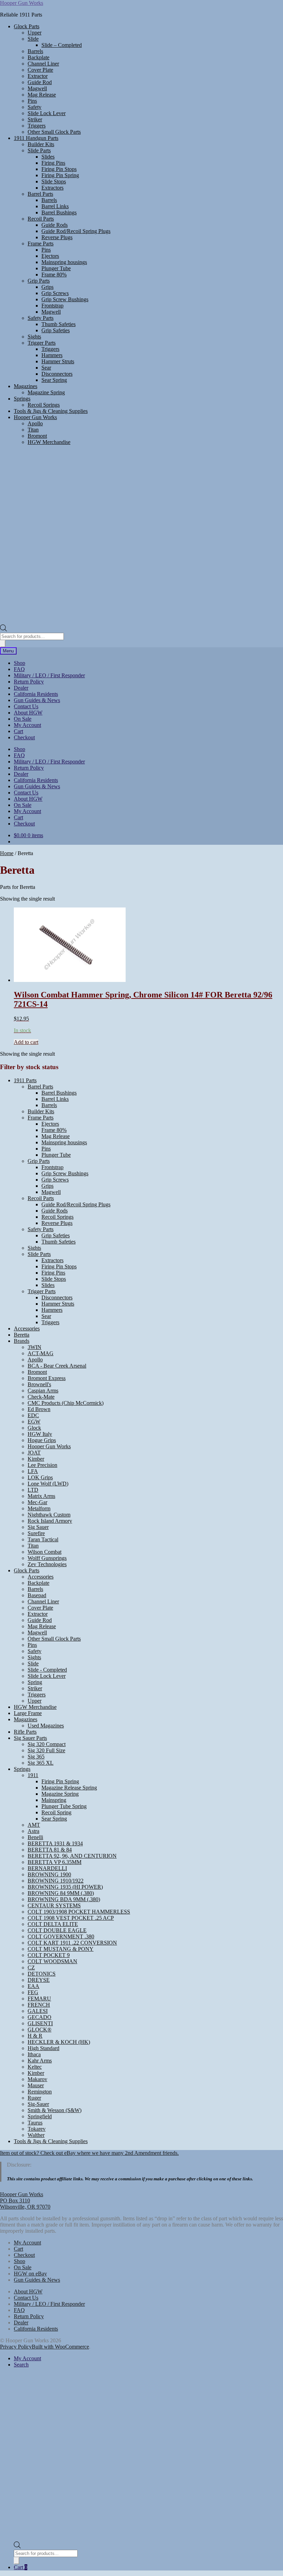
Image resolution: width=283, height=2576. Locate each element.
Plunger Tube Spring (64, 1806)
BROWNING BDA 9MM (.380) (64, 1899)
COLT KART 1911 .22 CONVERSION (72, 1943)
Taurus (35, 2123)
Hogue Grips (42, 1440)
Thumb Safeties (58, 324)
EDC (33, 1415)
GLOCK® (40, 2030)
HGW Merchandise (49, 442)
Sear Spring (54, 380)
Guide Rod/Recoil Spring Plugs (76, 231)
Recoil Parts (41, 219)
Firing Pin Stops (59, 169)
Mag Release (42, 95)
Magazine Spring (46, 392)
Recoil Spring (56, 1812)
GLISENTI (40, 2023)
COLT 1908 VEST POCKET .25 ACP (71, 1918)
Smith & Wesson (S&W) (55, 2110)
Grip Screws (55, 293)
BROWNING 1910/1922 (56, 1881)
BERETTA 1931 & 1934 (55, 1843)
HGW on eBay (30, 2274)
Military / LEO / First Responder (49, 675)
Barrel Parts (40, 194)
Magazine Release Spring (69, 1788)
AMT (34, 1825)
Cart (18, 731)
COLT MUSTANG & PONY (61, 1949)
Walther (36, 2135)
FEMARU (39, 1999)
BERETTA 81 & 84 (50, 1850)
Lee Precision (42, 1465)
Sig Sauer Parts (30, 1738)
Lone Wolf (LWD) (48, 1484)
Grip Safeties (56, 330)
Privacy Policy (16, 2347)
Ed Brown (39, 1409)
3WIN (35, 1347)
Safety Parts (41, 318)
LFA (33, 1471)
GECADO (40, 2017)
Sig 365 (36, 1757)
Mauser (36, 2085)
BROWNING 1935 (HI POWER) (65, 1887)
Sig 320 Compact (47, 1744)
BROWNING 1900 (49, 1874)
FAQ (19, 669)
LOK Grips (40, 1477)
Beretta (22, 1335)
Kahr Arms (40, 2061)
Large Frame (28, 1713)
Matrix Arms (41, 1496)
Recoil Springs (44, 405)
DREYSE (39, 1980)
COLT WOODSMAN (52, 1961)
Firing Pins (53, 163)
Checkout (24, 737)
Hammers (52, 355)
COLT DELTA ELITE (53, 1924)
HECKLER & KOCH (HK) (59, 2042)
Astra (33, 1831)
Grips (47, 287)
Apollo (35, 423)
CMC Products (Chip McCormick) (66, 1403)
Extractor (38, 76)
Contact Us (26, 706)
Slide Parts (39, 150)
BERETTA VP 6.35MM (55, 1862)
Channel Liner (43, 64)
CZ (31, 1968)
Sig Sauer (38, 1527)
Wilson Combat (45, 1552)
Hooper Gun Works (22, 3)
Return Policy (29, 682)
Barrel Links (55, 206)
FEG (33, 1992)
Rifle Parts (25, 1732)
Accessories (27, 1328)
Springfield (40, 2116)
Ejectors (50, 256)
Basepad (37, 1595)
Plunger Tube (56, 268)
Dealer (21, 688)
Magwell (37, 88)
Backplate (38, 57)
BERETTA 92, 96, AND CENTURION (72, 1856)
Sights (34, 337)
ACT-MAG (41, 1353)
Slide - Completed (47, 1670)
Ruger (34, 2098)
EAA (33, 1986)
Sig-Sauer (38, 2104)
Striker (35, 119)
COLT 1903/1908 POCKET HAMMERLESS (79, 1912)
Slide (33, 39)
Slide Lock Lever (47, 113)
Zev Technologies (47, 1564)
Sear (46, 368)
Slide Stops (54, 181)
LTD (33, 1490)
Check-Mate (41, 1397)
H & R (35, 2036)
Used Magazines (46, 1726)
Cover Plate (40, 70)
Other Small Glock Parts (54, 132)
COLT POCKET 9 (49, 1955)
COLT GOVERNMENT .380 (61, 1936)
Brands (22, 1341)
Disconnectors (57, 374)
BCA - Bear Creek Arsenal (57, 1366)
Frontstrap (52, 306)
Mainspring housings (64, 262)
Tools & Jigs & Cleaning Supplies (51, 411)
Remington (40, 2092)
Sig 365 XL (41, 1763)
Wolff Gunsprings (47, 1558)
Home (7, 853)
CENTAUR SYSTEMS (54, 1905)
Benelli (35, 1837)
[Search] (3, 644)
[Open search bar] (3, 630)
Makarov (37, 2079)
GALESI (38, 2011)
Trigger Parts (42, 343)
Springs (22, 399)
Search (21, 2365)
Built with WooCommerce (60, 2347)
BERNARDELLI (47, 1868)
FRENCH (39, 2005)
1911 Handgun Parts (36, 138)
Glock (34, 1428)
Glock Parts (27, 26)
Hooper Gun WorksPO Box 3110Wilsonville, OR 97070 (25, 2200)
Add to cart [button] (26, 1042)
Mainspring (54, 1800)
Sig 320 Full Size (46, 1750)
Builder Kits (41, 144)
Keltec (35, 2067)
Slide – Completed (62, 45)
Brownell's (39, 1384)
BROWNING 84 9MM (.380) (61, 1893)
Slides (48, 157)
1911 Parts (25, 1080)
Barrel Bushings (59, 212)
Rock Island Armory (50, 1521)
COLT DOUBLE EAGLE (57, 1930)
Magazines (26, 386)
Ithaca (34, 2054)
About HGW (28, 713)
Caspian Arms (43, 1391)
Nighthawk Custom (49, 1515)
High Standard (43, 2048)
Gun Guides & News (37, 700)
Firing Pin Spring (60, 175)
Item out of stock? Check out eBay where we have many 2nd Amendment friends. (89, 2153)
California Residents (36, 694)
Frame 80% (54, 275)
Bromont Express (47, 1378)
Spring (35, 1682)
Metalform (39, 1508)
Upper (35, 33)
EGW (34, 1422)
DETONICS (42, 1974)
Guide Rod (40, 82)
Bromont (37, 436)
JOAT (34, 1453)
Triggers (37, 126)
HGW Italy (40, 1434)
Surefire (36, 1533)
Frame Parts (41, 244)
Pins (32, 101)
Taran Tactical (43, 1539)
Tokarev (37, 2129)
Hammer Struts (58, 361)
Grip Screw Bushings (65, 299)
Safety (35, 107)
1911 (33, 1775)
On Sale (23, 719)
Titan (33, 430)
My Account (27, 725)
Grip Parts (39, 281)
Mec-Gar (37, 1502)
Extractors (52, 188)
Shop (19, 663)
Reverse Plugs (57, 237)
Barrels (35, 51)
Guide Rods (55, 225)
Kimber (36, 1459)
